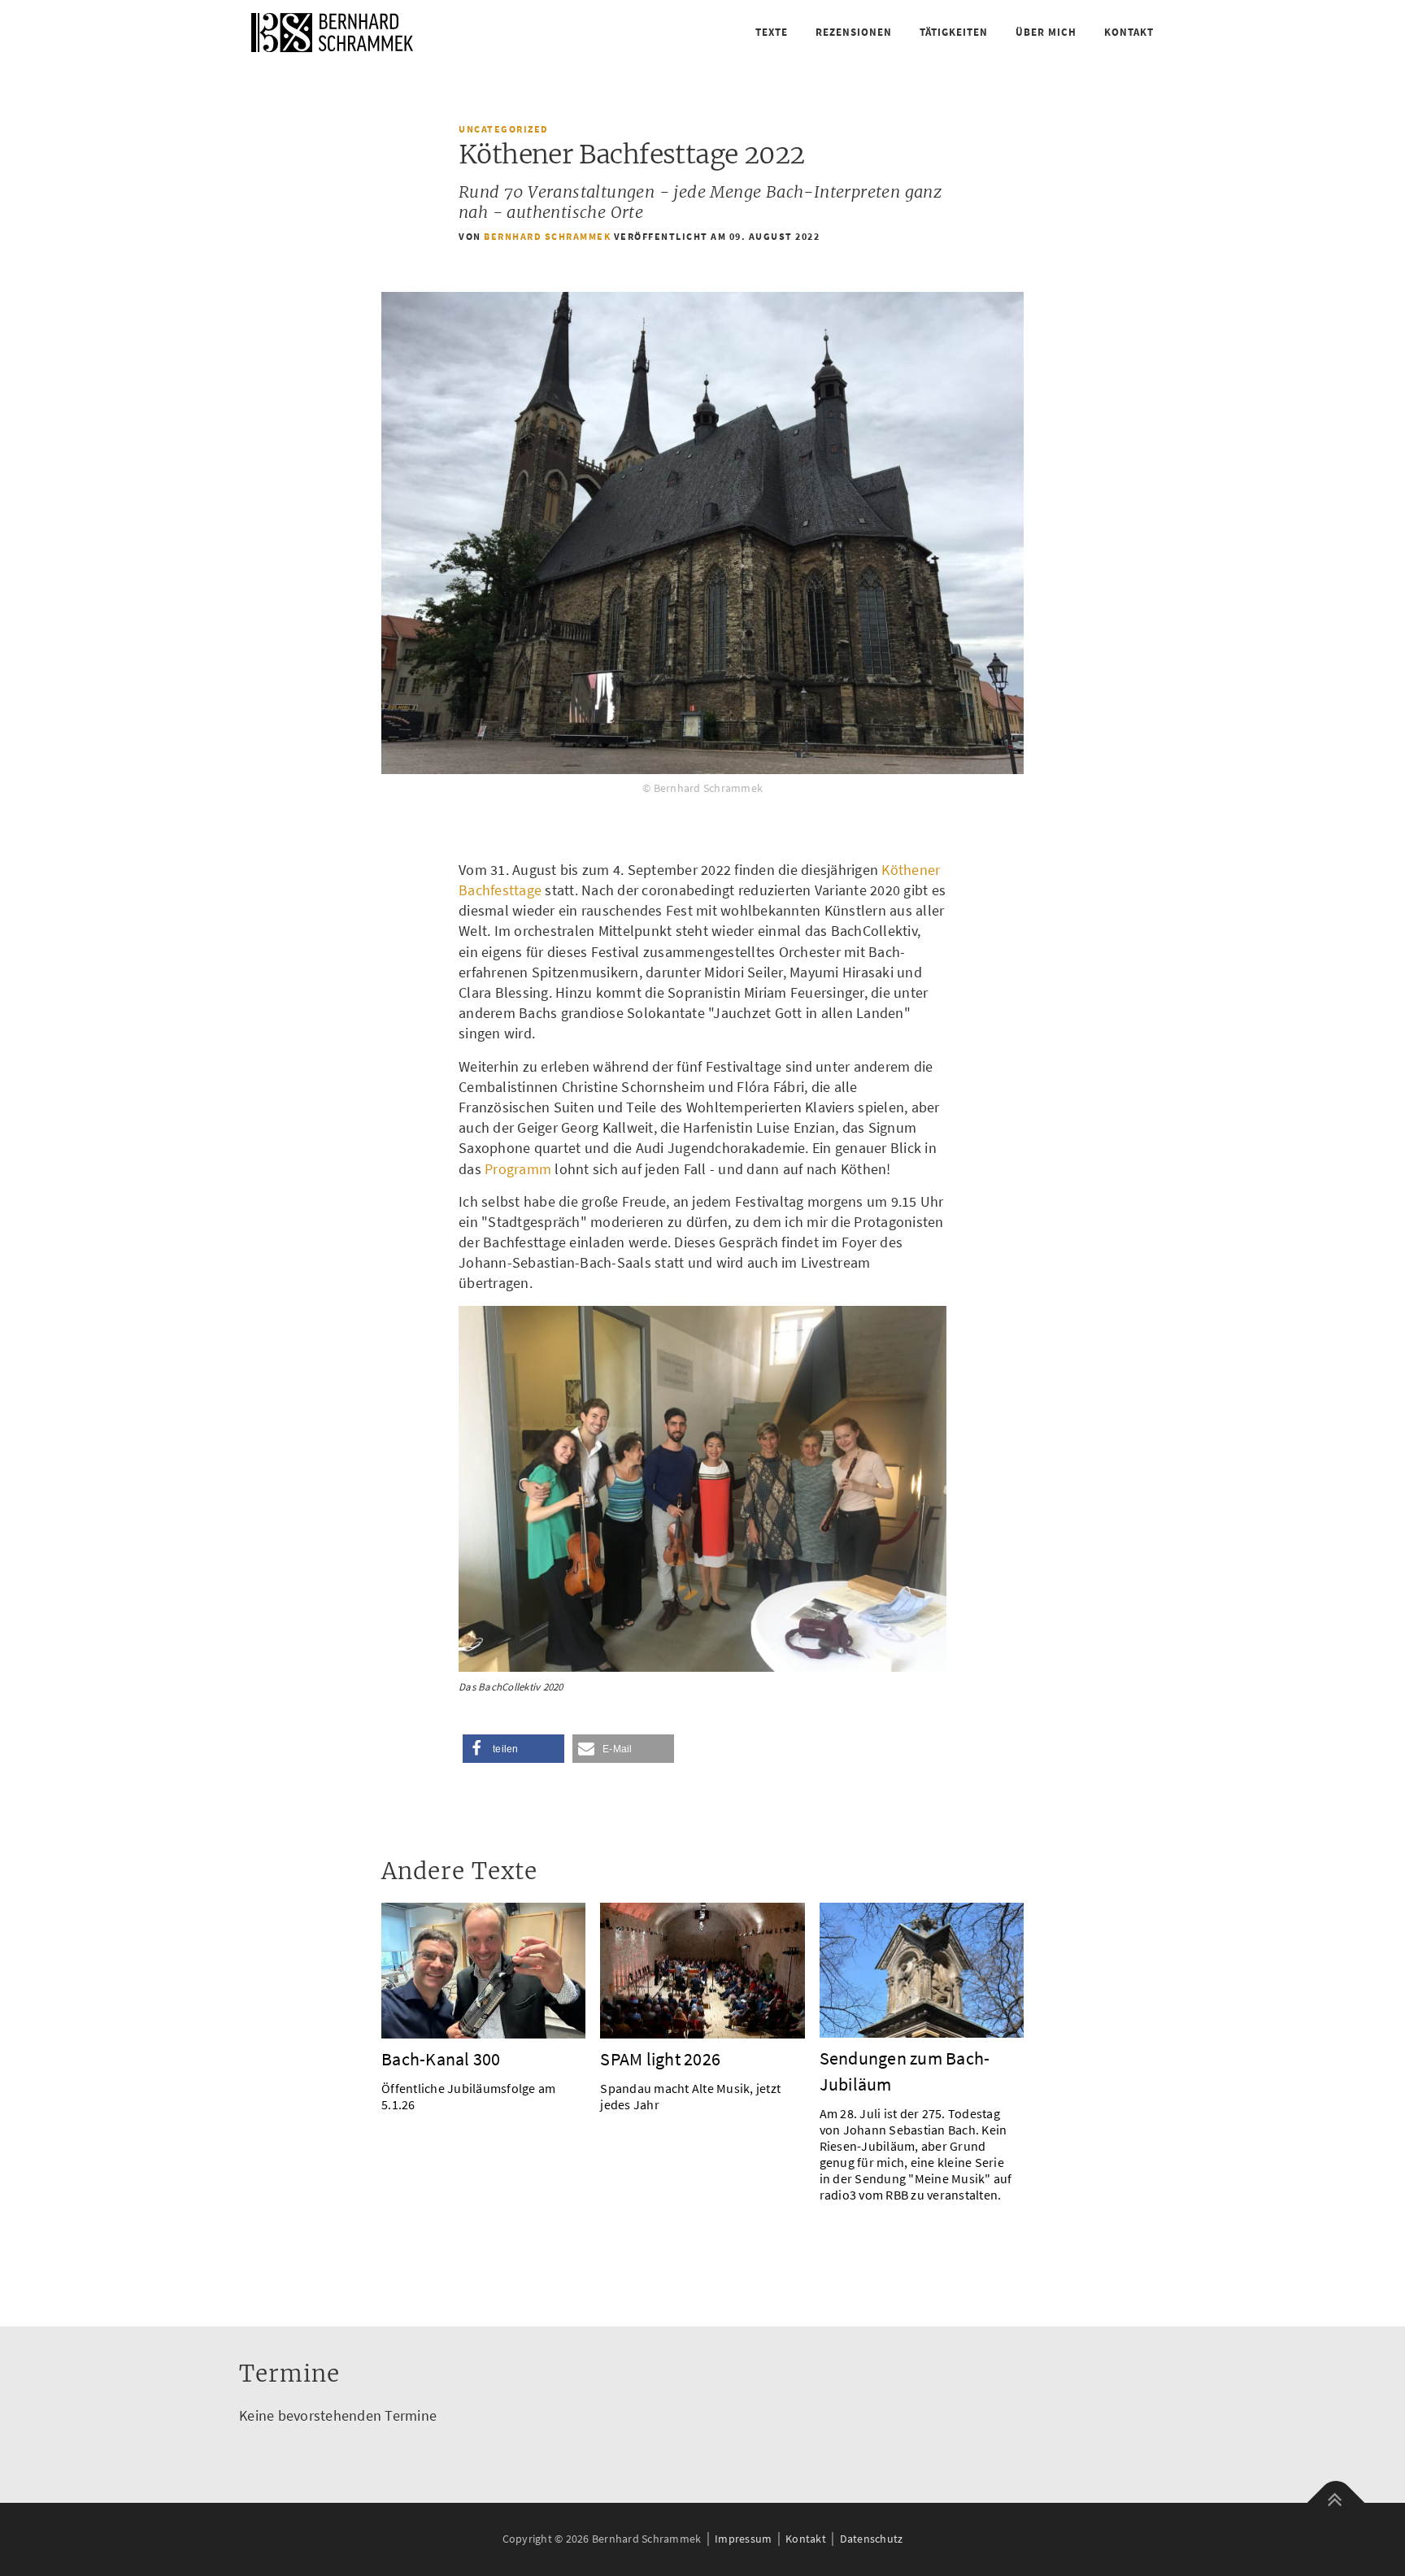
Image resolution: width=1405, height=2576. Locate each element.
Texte (772, 32)
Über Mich (1046, 32)
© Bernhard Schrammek (702, 788)
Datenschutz (872, 2539)
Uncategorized (504, 129)
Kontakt (1129, 32)
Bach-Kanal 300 (441, 2059)
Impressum (743, 2539)
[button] (513, 1749)
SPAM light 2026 (660, 2059)
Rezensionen (854, 32)
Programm (518, 1169)
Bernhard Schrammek (547, 236)
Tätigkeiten (954, 32)
